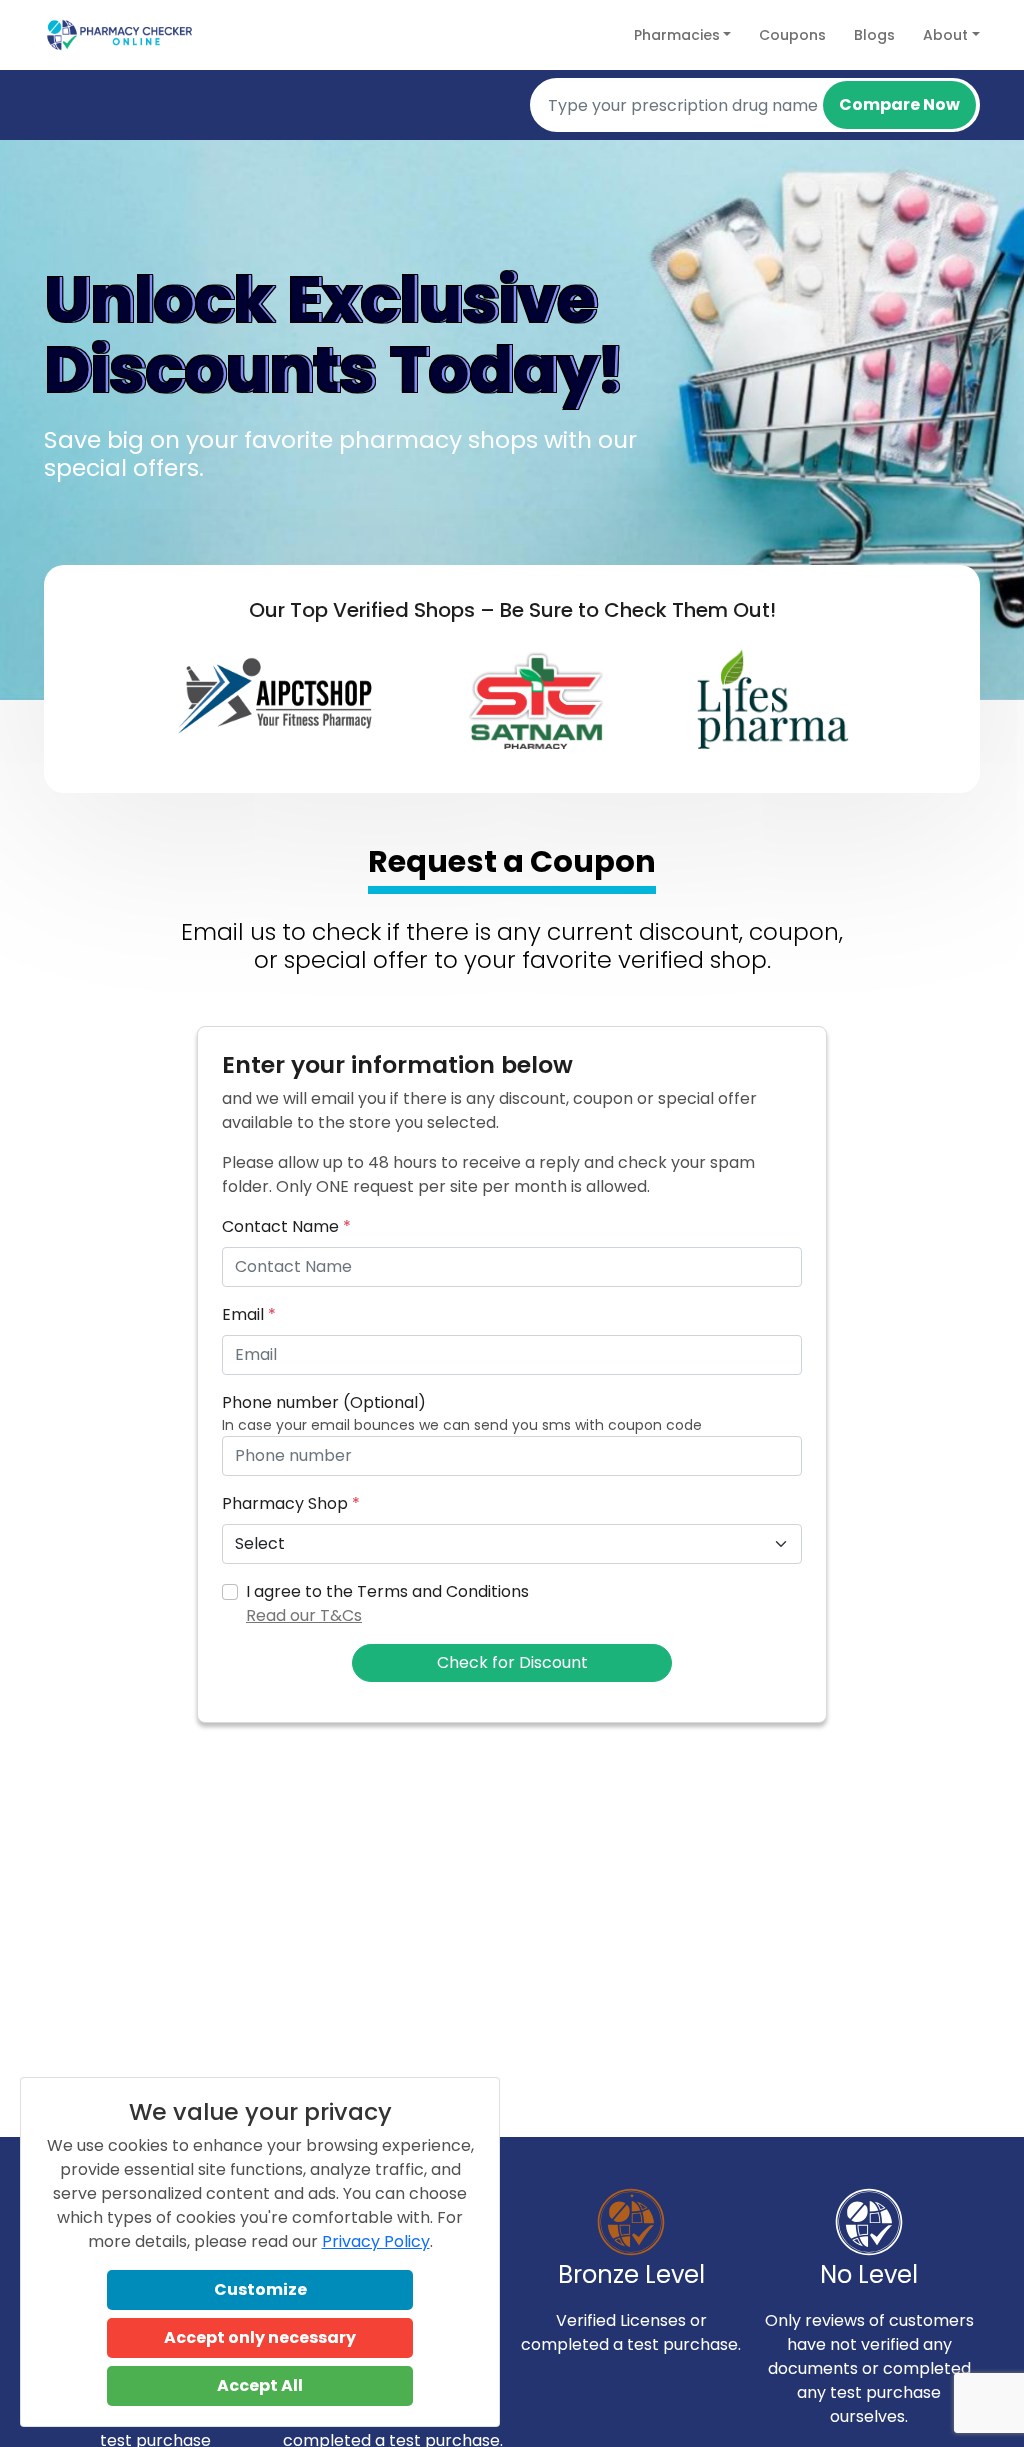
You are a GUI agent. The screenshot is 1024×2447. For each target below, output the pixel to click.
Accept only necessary (260, 2337)
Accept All (260, 2385)
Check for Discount (512, 1662)
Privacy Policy (376, 2241)
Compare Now (899, 104)
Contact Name (286, 1226)
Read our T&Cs (304, 1615)
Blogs (874, 35)
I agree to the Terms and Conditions (387, 1603)
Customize (260, 2289)
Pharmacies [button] (677, 35)
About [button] (945, 35)
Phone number (324, 1402)
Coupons (792, 35)
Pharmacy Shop (291, 1503)
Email (249, 1314)
